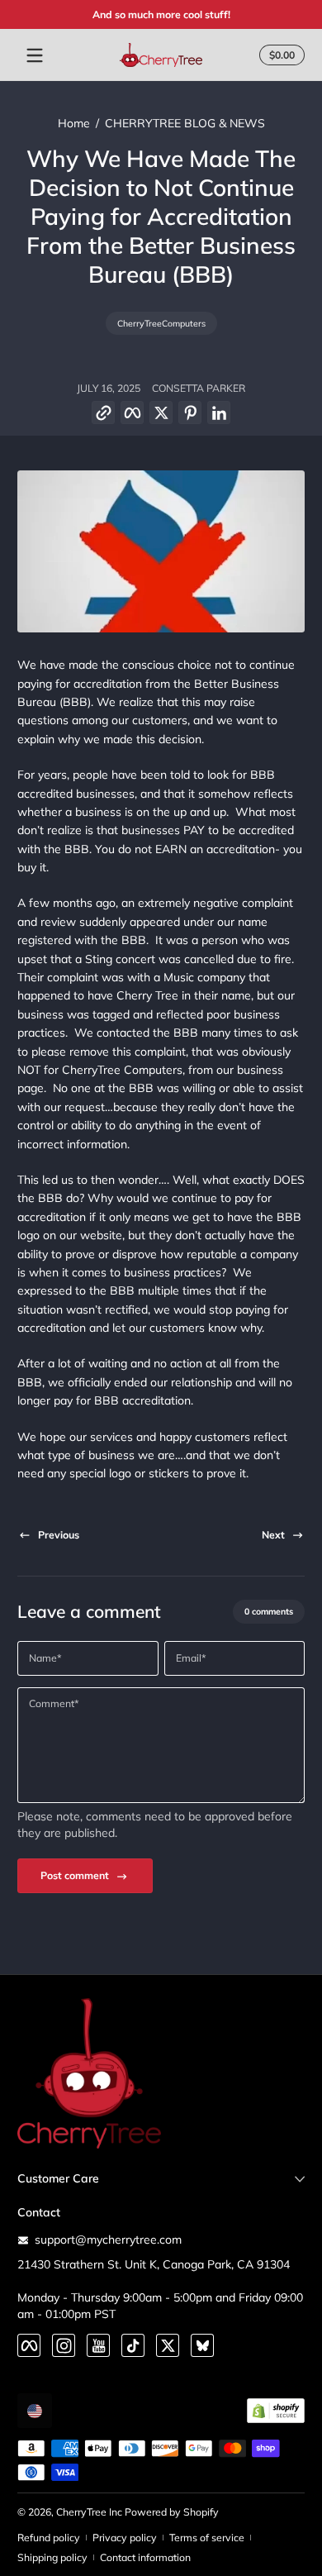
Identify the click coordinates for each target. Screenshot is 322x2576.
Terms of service (207, 2538)
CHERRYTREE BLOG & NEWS (185, 123)
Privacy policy (125, 2538)
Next (273, 1535)
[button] (104, 413)
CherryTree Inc (89, 2512)
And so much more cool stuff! (161, 14)
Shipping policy (52, 2557)
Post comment (75, 1875)
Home (74, 123)
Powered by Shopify (172, 2512)
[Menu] (35, 55)
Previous (59, 1535)
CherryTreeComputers (161, 323)
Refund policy (49, 2538)
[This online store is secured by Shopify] (276, 2411)
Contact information (145, 2557)
